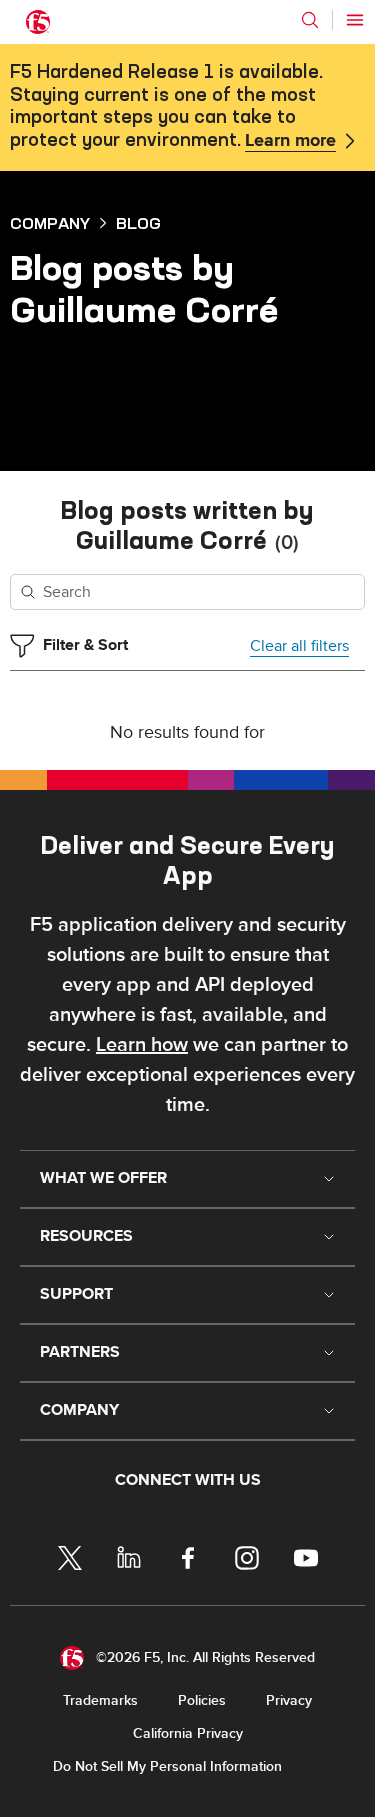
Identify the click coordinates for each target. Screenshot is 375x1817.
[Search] (310, 20)
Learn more (290, 141)
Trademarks (100, 1700)
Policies (202, 1700)
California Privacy (188, 1733)
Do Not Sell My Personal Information (167, 1766)
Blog (138, 223)
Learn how (142, 1045)
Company (50, 223)
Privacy (289, 1700)
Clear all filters (299, 646)
